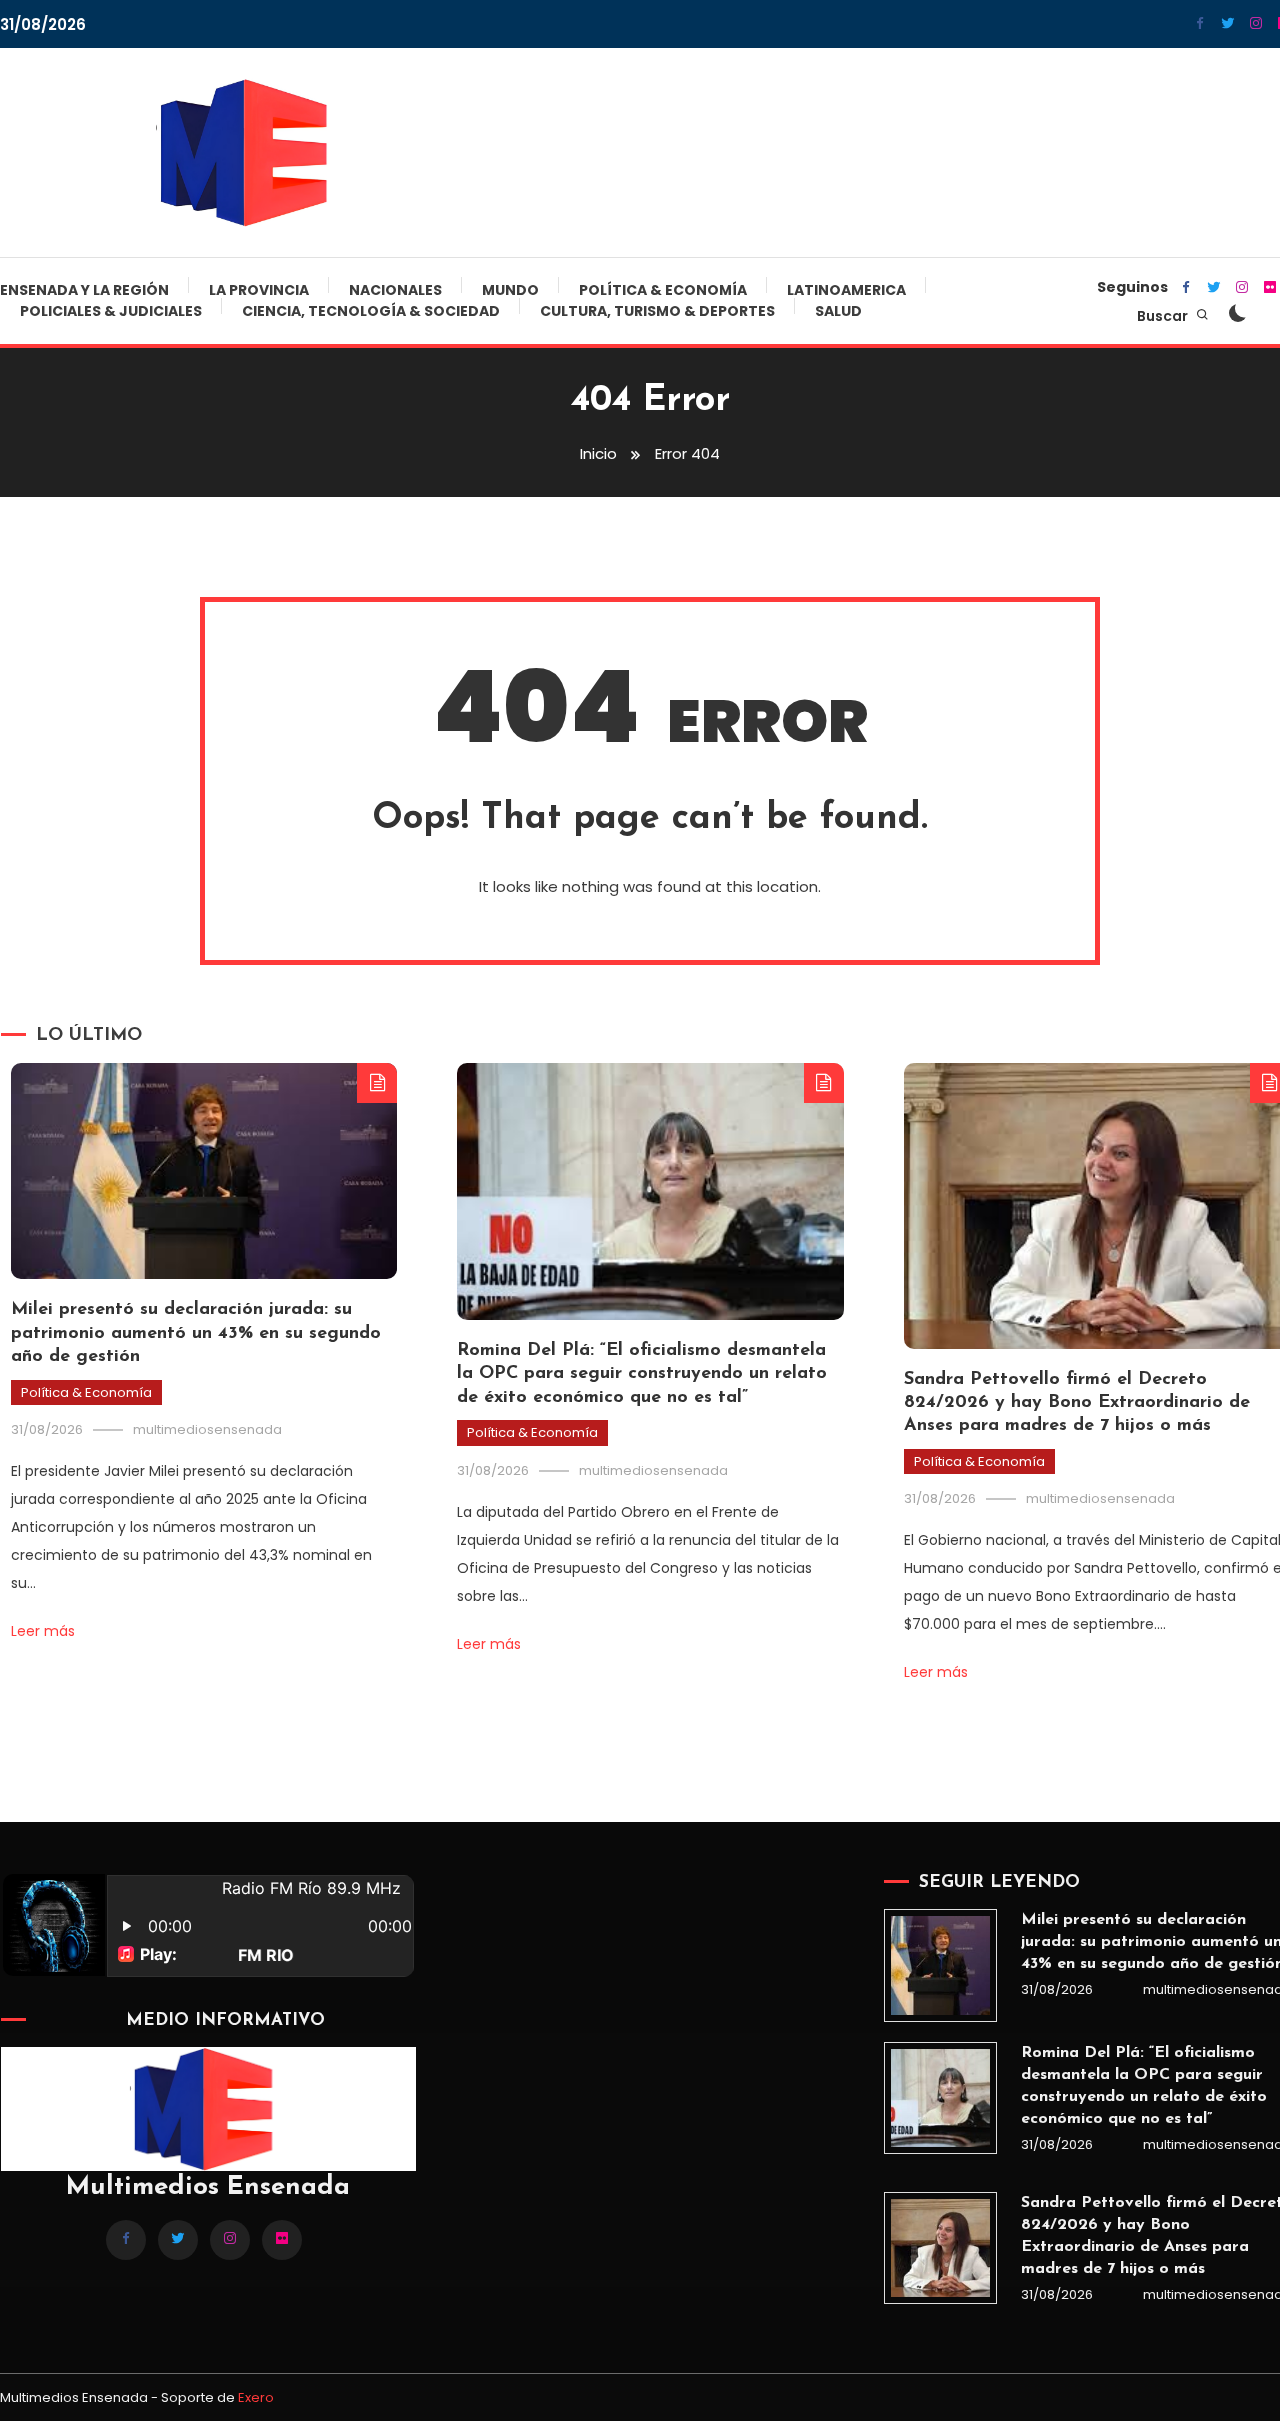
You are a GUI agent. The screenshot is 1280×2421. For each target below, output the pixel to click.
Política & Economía (663, 290)
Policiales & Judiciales (111, 311)
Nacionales (395, 290)
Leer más (43, 1631)
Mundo (510, 290)
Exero (256, 2397)
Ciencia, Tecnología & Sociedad (371, 311)
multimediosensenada (207, 1429)
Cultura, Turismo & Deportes (657, 311)
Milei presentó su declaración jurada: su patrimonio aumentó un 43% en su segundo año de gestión (196, 1333)
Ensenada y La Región (84, 290)
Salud (838, 311)
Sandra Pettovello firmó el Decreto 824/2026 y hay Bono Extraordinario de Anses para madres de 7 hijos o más (1077, 1403)
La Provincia (259, 290)
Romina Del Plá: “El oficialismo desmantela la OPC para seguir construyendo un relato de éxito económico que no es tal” (642, 1374)
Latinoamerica (846, 290)
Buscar (1164, 316)
